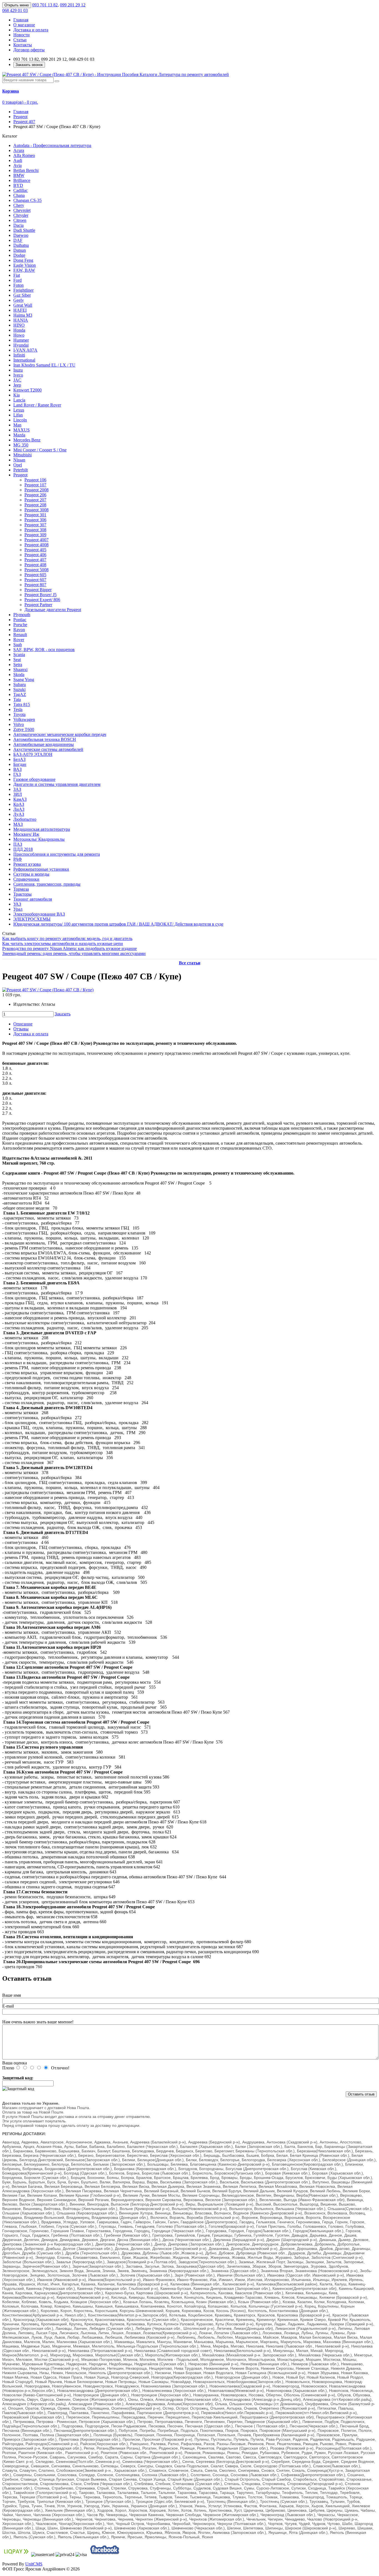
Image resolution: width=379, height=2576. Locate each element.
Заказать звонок (29, 65)
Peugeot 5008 (36, 570)
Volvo (19, 724)
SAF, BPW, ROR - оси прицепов (44, 650)
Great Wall (23, 305)
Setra (18, 665)
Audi (18, 160)
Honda (19, 330)
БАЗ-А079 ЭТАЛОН (33, 754)
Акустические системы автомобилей (48, 749)
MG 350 (21, 445)
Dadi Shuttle (24, 230)
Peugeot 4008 (36, 545)
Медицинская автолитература (42, 829)
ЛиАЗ (19, 809)
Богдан (20, 764)
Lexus (19, 410)
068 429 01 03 (15, 10)
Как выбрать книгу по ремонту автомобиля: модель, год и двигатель (67, 938)
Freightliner (23, 290)
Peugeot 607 (35, 580)
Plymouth (22, 615)
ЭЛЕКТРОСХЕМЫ (32, 919)
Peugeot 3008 (36, 510)
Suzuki (19, 689)
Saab (18, 645)
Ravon (19, 630)
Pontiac (20, 620)
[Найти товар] (57, 81)
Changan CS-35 (27, 200)
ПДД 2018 (23, 849)
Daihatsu (21, 245)
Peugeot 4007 (36, 540)
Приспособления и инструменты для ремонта (57, 854)
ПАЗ (18, 844)
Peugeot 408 (35, 565)
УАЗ (17, 904)
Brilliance (22, 180)
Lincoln (20, 420)
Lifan (18, 415)
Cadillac (21, 190)
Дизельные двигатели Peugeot (53, 610)
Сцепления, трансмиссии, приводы (47, 884)
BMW (19, 175)
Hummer (21, 340)
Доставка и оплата (31, 30)
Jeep (17, 385)
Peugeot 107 (35, 485)
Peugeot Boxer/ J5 (41, 595)
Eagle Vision (25, 265)
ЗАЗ (17, 789)
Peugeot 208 (35, 505)
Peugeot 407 (35, 560)
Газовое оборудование (34, 779)
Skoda (19, 675)
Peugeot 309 (35, 535)
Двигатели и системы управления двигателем (57, 784)
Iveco (18, 375)
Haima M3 (23, 315)
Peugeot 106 (35, 480)
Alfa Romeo (24, 155)
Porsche (20, 625)
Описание (23, 1024)
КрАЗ (19, 804)
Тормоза (21, 889)
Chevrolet (22, 210)
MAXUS (22, 430)
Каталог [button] (10, 136)
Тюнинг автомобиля (33, 899)
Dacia (18, 225)
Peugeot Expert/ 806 (42, 600)
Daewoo (21, 235)
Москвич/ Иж (26, 834)
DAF (18, 240)
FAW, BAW (24, 270)
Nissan (19, 460)
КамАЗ (20, 799)
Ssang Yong (24, 679)
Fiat (17, 275)
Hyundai (21, 345)
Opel (18, 465)
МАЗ (18, 824)
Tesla (18, 709)
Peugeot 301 (35, 515)
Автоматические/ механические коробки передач (60, 734)
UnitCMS (34, 2564)
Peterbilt (21, 470)
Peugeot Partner (38, 605)
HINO (19, 325)
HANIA (21, 320)
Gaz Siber (22, 295)
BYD (18, 185)
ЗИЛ (18, 794)
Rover (19, 640)
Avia (17, 165)
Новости (22, 35)
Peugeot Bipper (38, 590)
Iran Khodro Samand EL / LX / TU (44, 365)
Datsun (20, 250)
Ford (17, 280)
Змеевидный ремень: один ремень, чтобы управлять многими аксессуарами (74, 953)
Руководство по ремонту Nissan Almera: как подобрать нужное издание (70, 948)
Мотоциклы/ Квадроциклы (39, 839)
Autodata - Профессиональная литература (52, 145)
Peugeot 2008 (36, 490)
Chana (19, 195)
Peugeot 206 (35, 495)
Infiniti (19, 355)
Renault (20, 635)
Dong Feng (23, 260)
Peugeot (20, 475)
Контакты (23, 45)
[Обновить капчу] (18, 2089)
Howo (19, 335)
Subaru (20, 684)
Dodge (19, 255)
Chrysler (21, 215)
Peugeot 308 (35, 530)
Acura (19, 150)
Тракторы (22, 894)
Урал (18, 909)
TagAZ (20, 694)
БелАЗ (19, 759)
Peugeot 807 (35, 585)
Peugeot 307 (35, 525)
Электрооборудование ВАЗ (39, 914)
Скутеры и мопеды (31, 874)
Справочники (26, 879)
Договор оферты (29, 50)
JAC (17, 380)
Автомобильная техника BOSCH (45, 739)
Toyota (19, 714)
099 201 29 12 (73, 5)
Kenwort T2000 (27, 390)
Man (17, 425)
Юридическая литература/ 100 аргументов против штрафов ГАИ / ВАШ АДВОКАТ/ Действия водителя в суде (118, 924)
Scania (19, 655)
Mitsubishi (22, 455)
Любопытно (25, 819)
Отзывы (21, 1029)
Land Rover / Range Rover (37, 405)
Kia (17, 395)
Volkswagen (24, 719)
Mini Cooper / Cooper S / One (40, 450)
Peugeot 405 (35, 550)
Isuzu (18, 370)
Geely (19, 300)
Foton (18, 285)
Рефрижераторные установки (41, 869)
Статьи (20, 40)
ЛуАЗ (19, 814)
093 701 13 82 (45, 5)
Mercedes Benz (27, 440)
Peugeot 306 (35, 520)
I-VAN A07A (25, 350)
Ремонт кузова (27, 864)
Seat (17, 660)
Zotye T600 (24, 729)
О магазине (24, 25)
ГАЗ (17, 774)
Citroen (20, 220)
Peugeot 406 (35, 555)
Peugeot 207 (35, 500)
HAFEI (20, 310)
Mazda (19, 435)
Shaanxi (20, 670)
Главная (21, 20)
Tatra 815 (22, 704)
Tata (17, 699)
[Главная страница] (116, 74)
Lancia (19, 400)
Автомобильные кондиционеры (44, 744)
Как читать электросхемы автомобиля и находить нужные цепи (63, 943)
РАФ (18, 859)
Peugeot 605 (35, 575)
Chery (19, 205)
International (24, 360)
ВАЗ (17, 769)
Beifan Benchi (26, 170)
